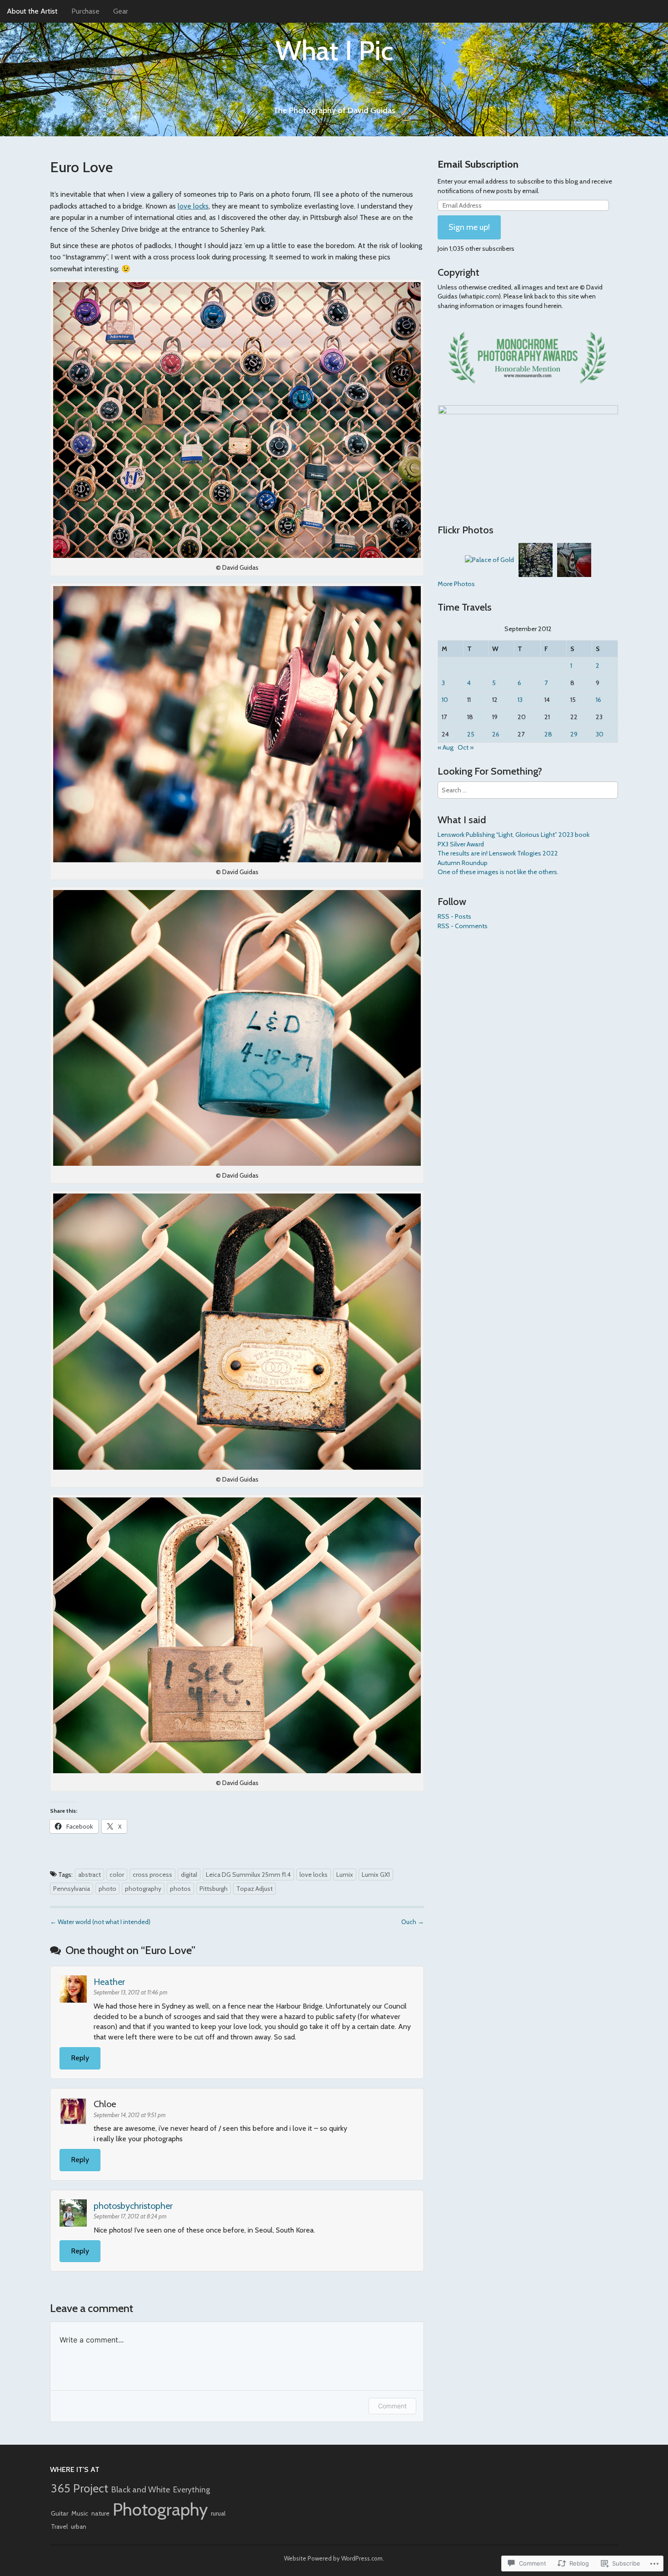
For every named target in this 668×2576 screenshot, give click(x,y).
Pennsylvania (72, 1889)
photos (180, 1889)
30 (600, 734)
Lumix (345, 1875)
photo (107, 1889)
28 (548, 734)
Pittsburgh (214, 1889)
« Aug (446, 747)
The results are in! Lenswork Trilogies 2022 (498, 853)
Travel (59, 2526)
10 (445, 700)
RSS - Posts (454, 916)
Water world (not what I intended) (100, 1922)
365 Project (80, 2488)
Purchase (85, 11)
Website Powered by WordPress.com (333, 2558)
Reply (80, 2058)
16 (598, 700)
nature (100, 2513)
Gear (121, 11)
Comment (392, 2406)
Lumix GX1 (376, 1875)
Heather (109, 1982)
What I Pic (334, 50)
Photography (160, 2509)
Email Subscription (478, 164)
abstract (90, 1875)
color (117, 1875)
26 (496, 734)
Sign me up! (469, 227)
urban (79, 2526)
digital (189, 1875)
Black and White (141, 2489)
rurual (218, 2513)
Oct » (466, 747)
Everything (192, 2489)
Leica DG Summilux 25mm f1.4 (248, 1875)
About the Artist (32, 11)
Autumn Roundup (463, 863)
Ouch (413, 1922)
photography (143, 1889)
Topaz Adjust (254, 1889)
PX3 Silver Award (461, 844)
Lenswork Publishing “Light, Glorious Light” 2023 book (513, 835)
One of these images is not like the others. (498, 872)
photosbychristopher (133, 2206)
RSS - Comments (463, 926)
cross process (152, 1875)
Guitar (60, 2513)
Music (80, 2513)
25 (471, 734)
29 (574, 734)
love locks (193, 206)
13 (520, 700)
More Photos (456, 584)
